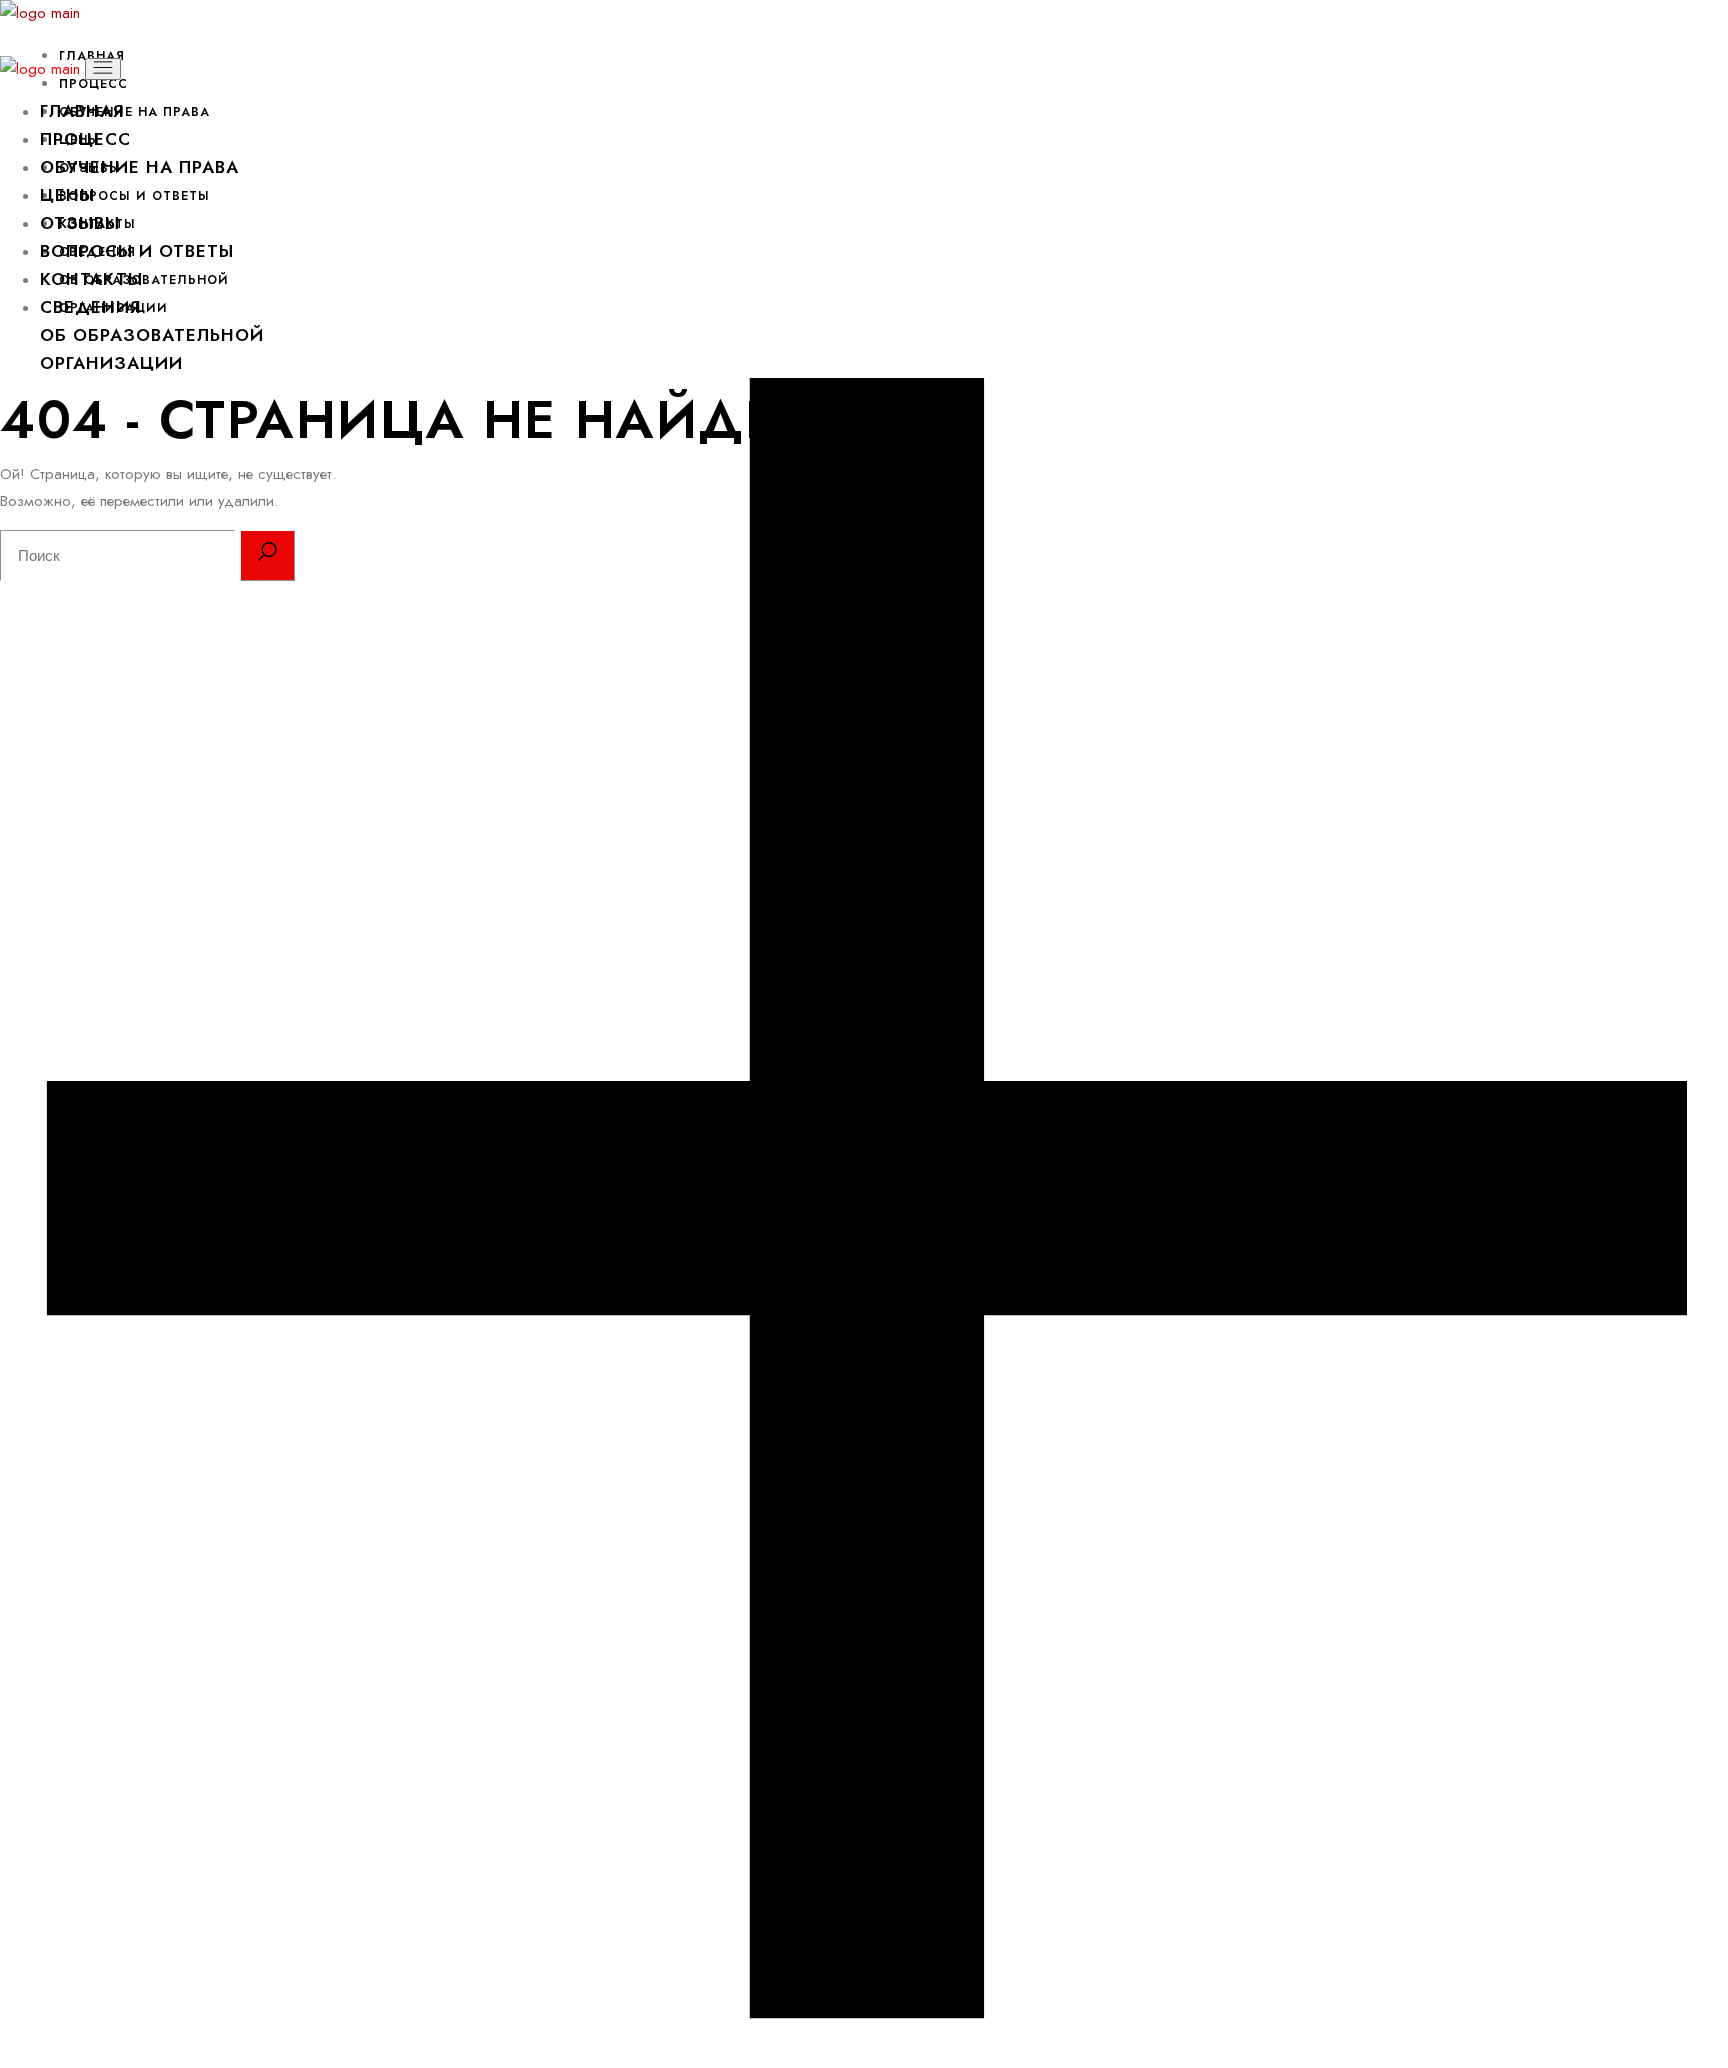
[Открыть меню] (103, 69)
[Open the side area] (864, 2054)
